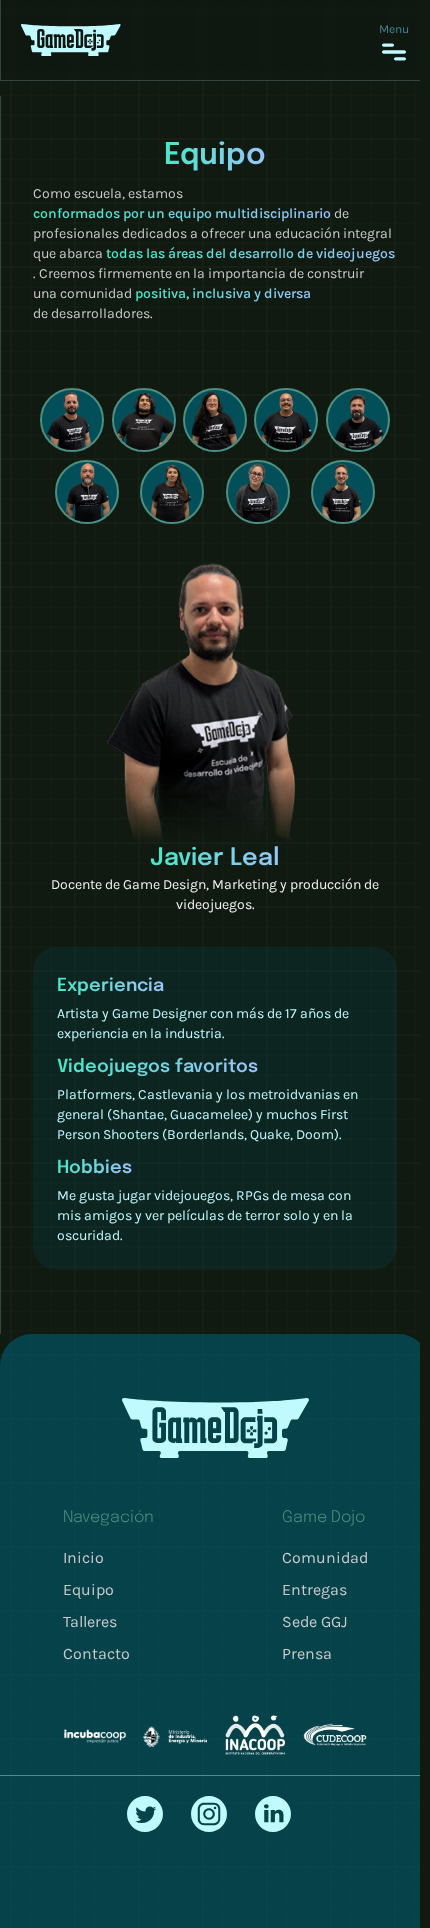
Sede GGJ (314, 1621)
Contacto (96, 1653)
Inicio (83, 1557)
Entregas (314, 1589)
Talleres (90, 1621)
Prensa (307, 1653)
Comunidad (325, 1557)
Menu (394, 29)
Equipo (88, 1589)
